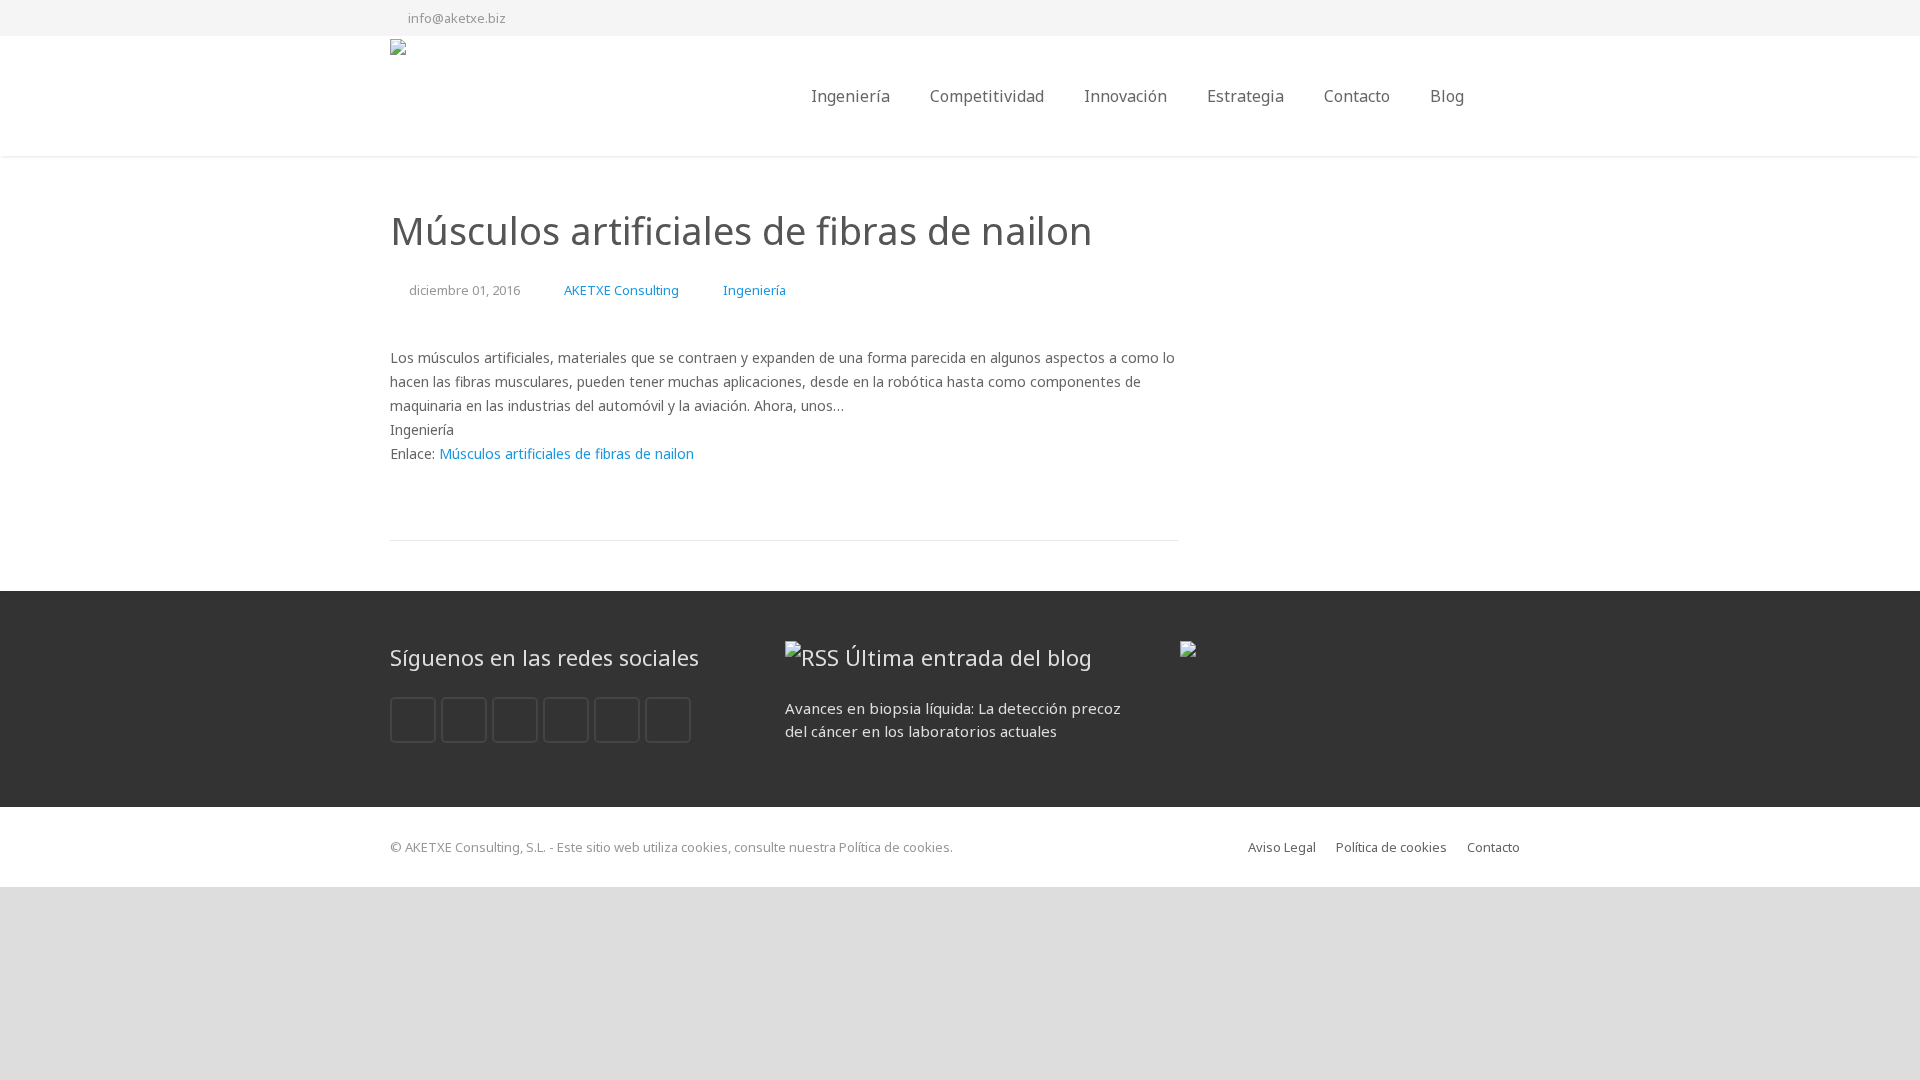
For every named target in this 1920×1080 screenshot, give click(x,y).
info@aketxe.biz (457, 18)
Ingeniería (754, 290)
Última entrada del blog (968, 657)
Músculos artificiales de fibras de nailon (566, 453)
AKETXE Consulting (621, 290)
